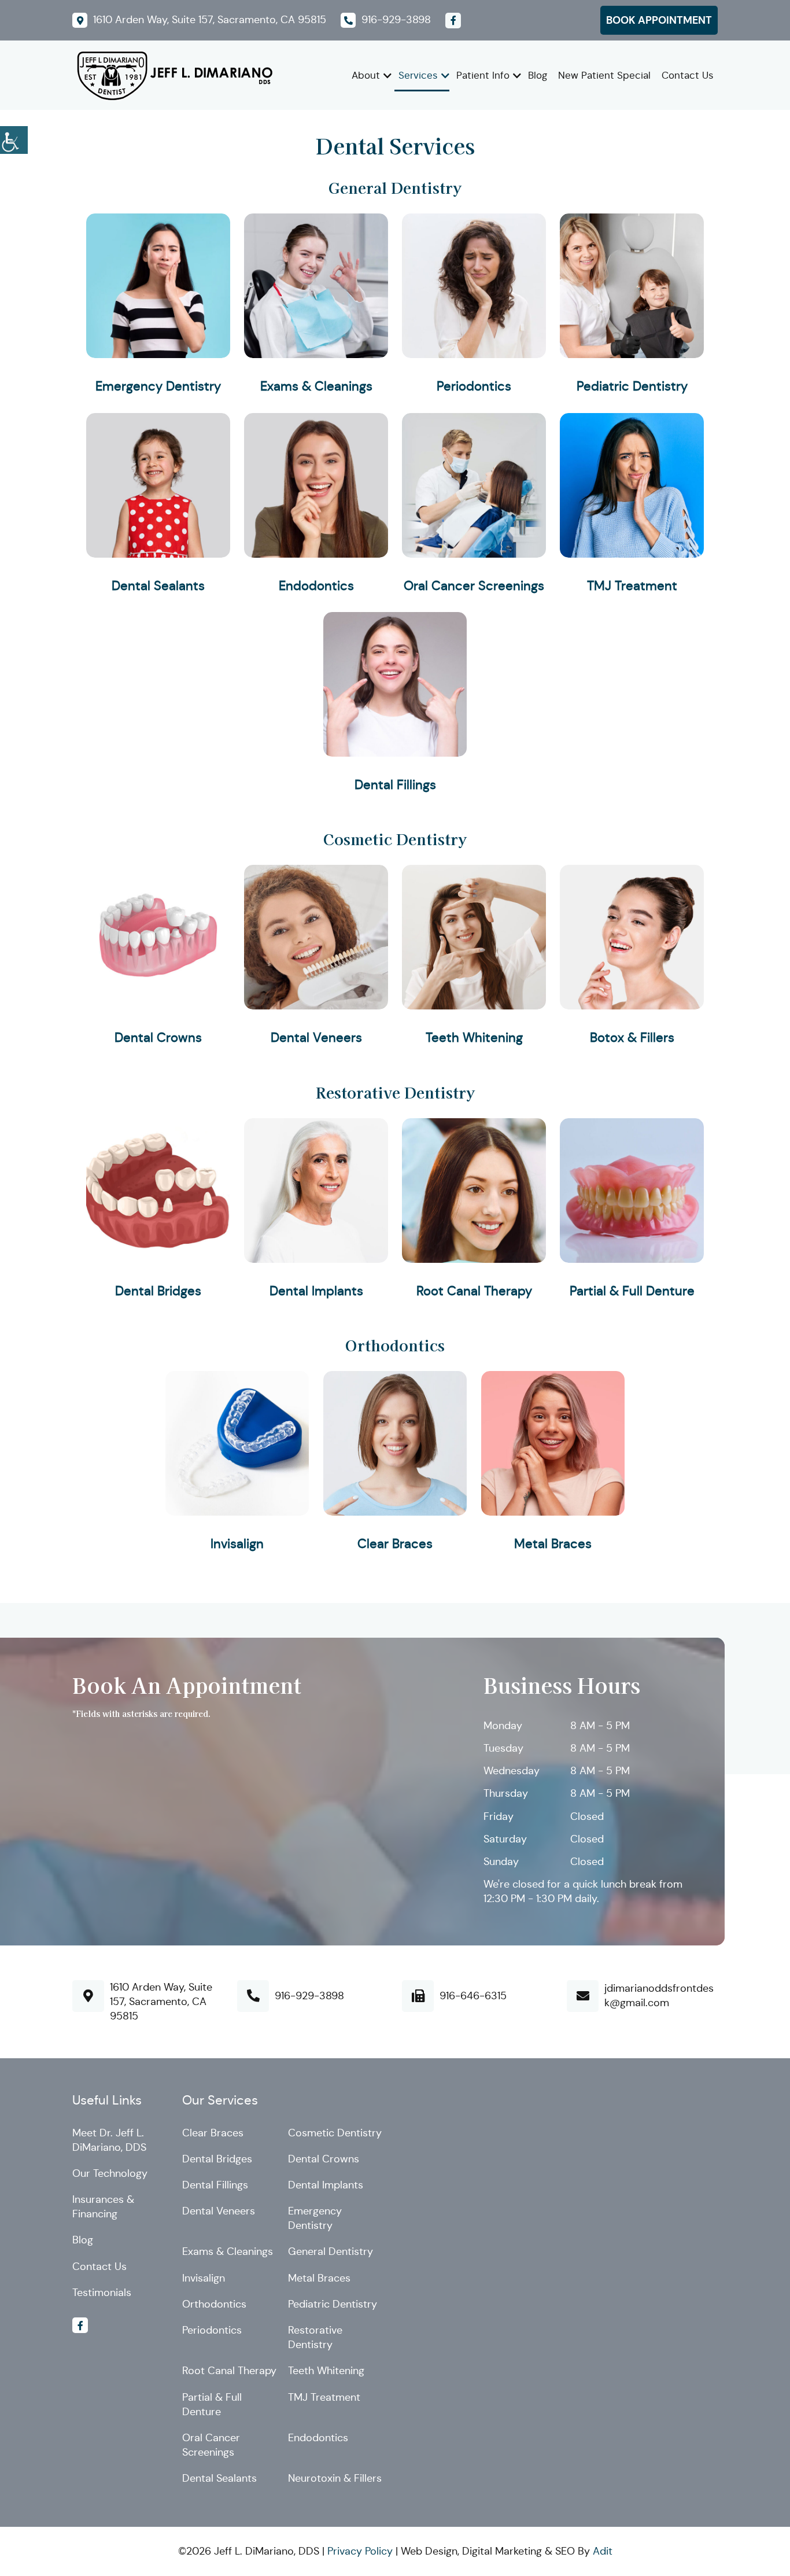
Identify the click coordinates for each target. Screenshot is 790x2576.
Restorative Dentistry (395, 1092)
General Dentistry (395, 187)
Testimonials (102, 2293)
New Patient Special (604, 75)
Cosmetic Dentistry (395, 839)
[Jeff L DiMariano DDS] (173, 75)
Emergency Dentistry (158, 386)
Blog (538, 75)
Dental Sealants (158, 586)
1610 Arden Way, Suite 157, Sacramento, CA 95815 (161, 2002)
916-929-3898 (309, 1996)
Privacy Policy (360, 2551)
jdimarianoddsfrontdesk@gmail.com (659, 1995)
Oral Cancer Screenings (474, 586)
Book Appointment (659, 20)
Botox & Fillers (632, 1038)
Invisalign (237, 1544)
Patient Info (483, 75)
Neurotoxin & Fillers (335, 2478)
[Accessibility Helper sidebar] (14, 138)
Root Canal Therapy (474, 1291)
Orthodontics (395, 1345)
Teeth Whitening (474, 1038)
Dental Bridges (158, 1291)
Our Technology (110, 2173)
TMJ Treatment (632, 586)
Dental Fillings (395, 785)
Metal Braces (553, 1544)
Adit (603, 2551)
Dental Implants (316, 1291)
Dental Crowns (158, 1038)
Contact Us (688, 75)
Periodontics (474, 386)
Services (418, 75)
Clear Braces (395, 1544)
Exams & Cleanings (316, 386)
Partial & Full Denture (632, 1291)
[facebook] (453, 21)
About (366, 75)
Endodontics (316, 586)
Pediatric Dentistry (632, 386)
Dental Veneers (316, 1038)
